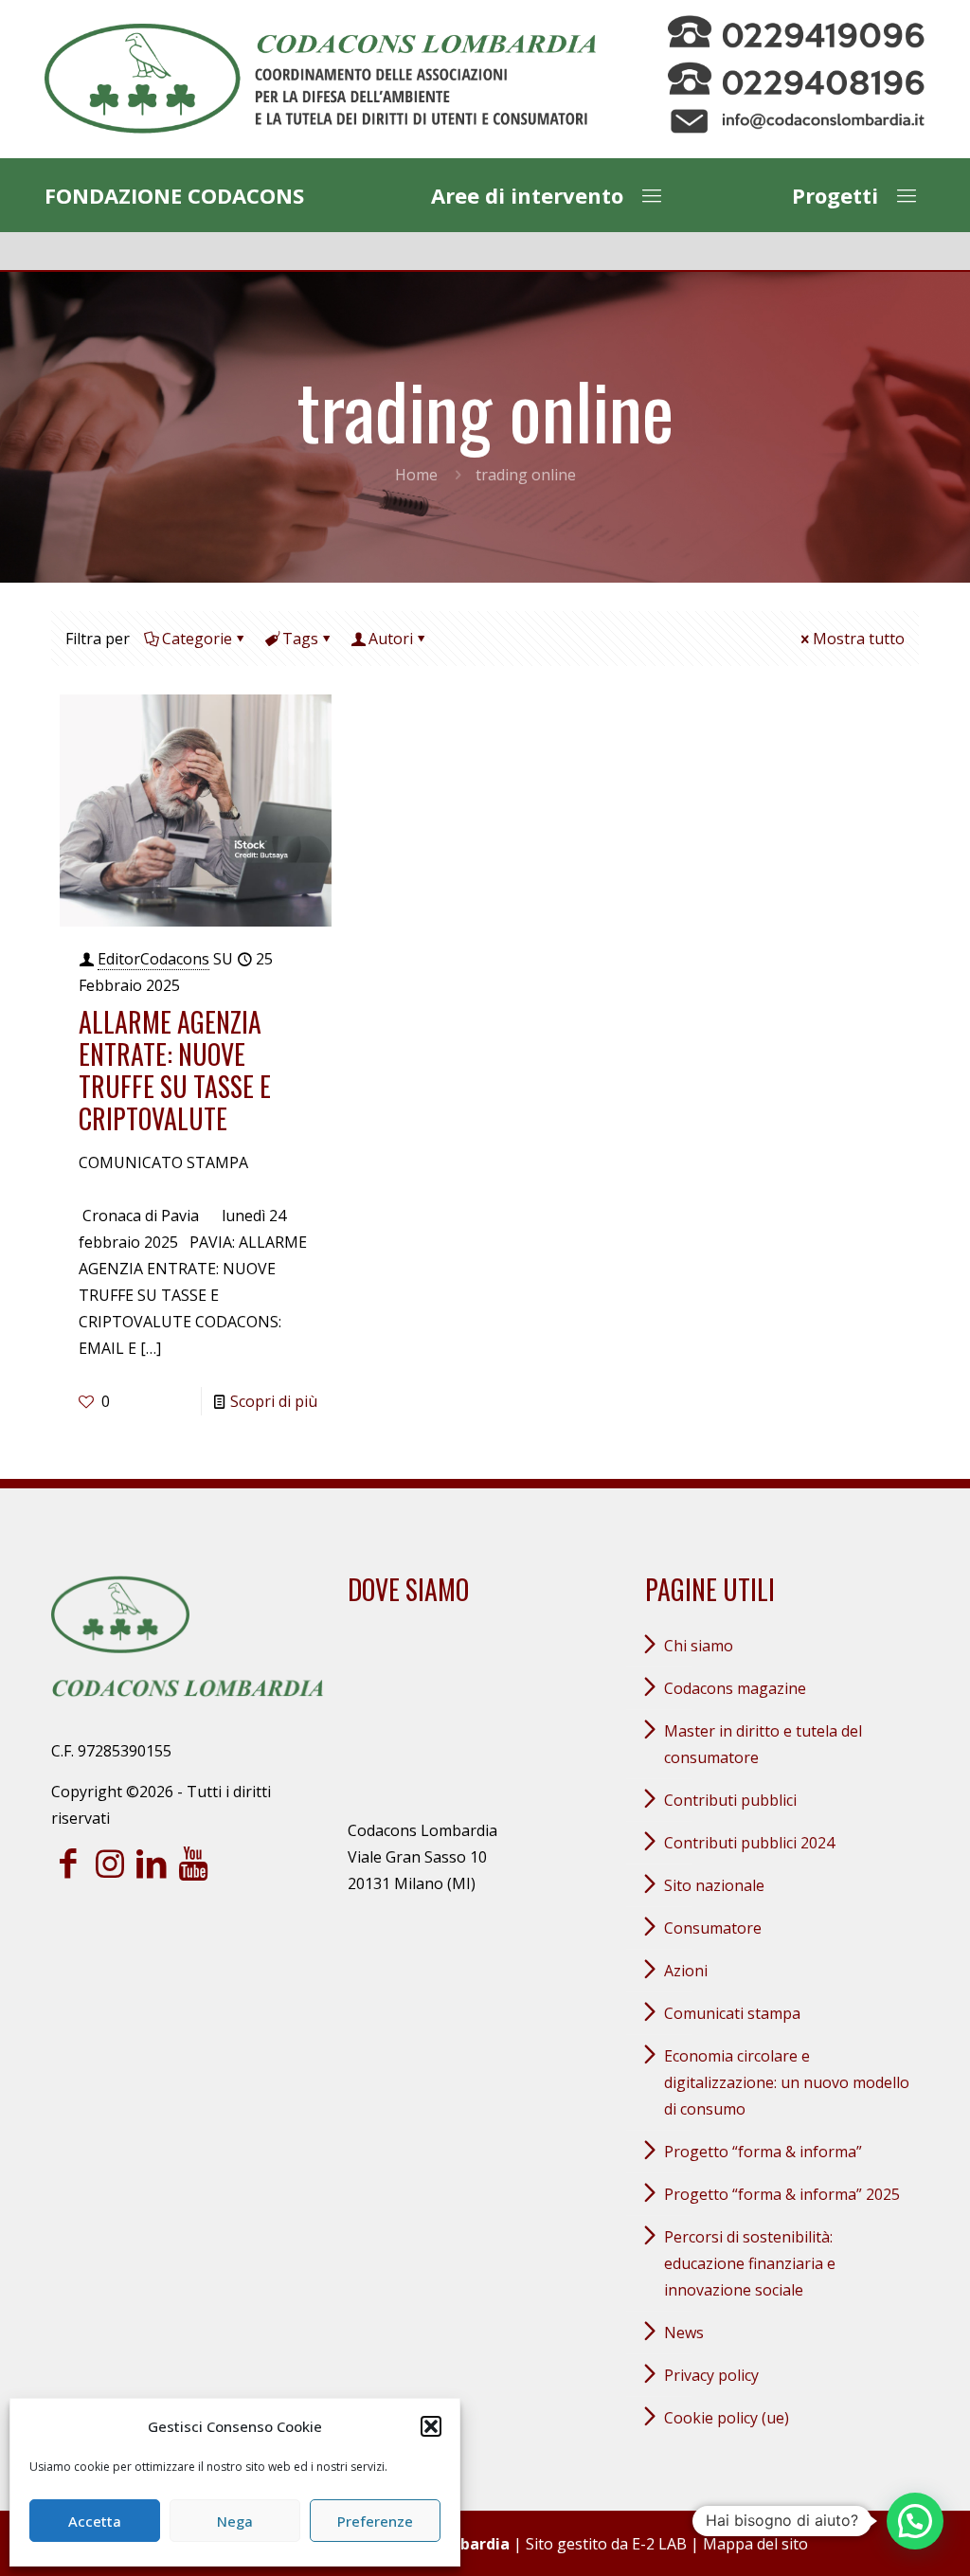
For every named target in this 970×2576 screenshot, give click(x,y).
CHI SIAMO (699, 1646)
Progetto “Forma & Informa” (763, 2152)
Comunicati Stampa (732, 2013)
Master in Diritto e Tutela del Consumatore (763, 1744)
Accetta (95, 2521)
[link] (320, 79)
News (684, 2333)
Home (416, 475)
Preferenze (375, 2521)
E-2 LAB (659, 2544)
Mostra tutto (859, 639)
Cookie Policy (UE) (727, 2418)
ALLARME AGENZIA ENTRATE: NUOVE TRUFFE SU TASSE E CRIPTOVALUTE (175, 1070)
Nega (235, 2521)
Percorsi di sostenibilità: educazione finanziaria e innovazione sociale (750, 2263)
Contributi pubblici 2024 (749, 1843)
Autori (391, 639)
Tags (300, 639)
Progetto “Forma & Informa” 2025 (782, 2194)
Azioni (686, 1971)
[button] (431, 2426)
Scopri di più (274, 1401)
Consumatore (713, 1928)
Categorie (197, 639)
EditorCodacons (153, 959)
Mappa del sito (755, 2544)
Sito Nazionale (714, 1885)
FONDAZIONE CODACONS (174, 195)
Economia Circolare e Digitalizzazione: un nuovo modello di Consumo (787, 2082)
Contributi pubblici (730, 1800)
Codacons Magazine (735, 1688)
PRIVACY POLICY (711, 2375)
